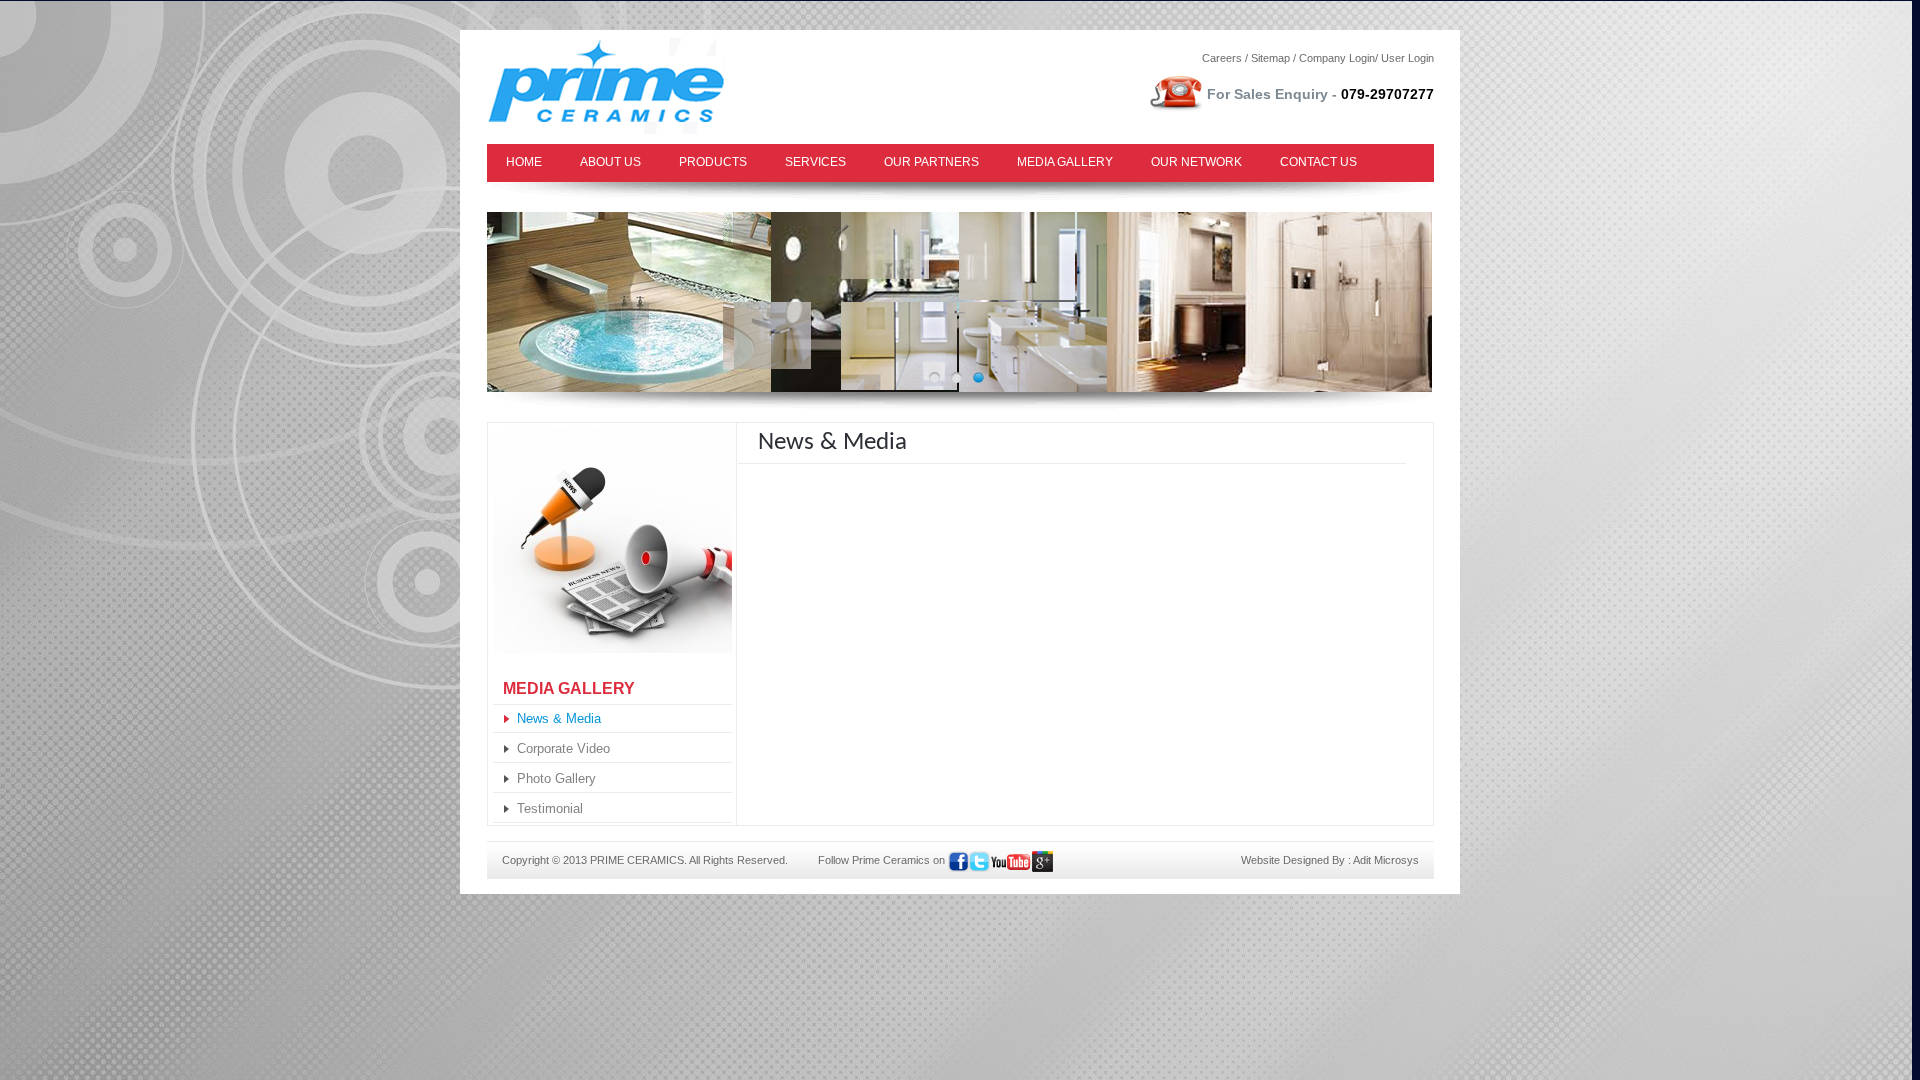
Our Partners (931, 162)
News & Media (559, 718)
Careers (1222, 58)
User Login (1407, 58)
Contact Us (1318, 162)
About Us (610, 162)
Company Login (1337, 58)
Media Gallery (1065, 162)
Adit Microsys (1386, 860)
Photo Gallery (556, 778)
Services (815, 162)
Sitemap (1270, 58)
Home (524, 162)
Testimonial (550, 808)
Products (713, 162)
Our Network (1196, 162)
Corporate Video (563, 748)
